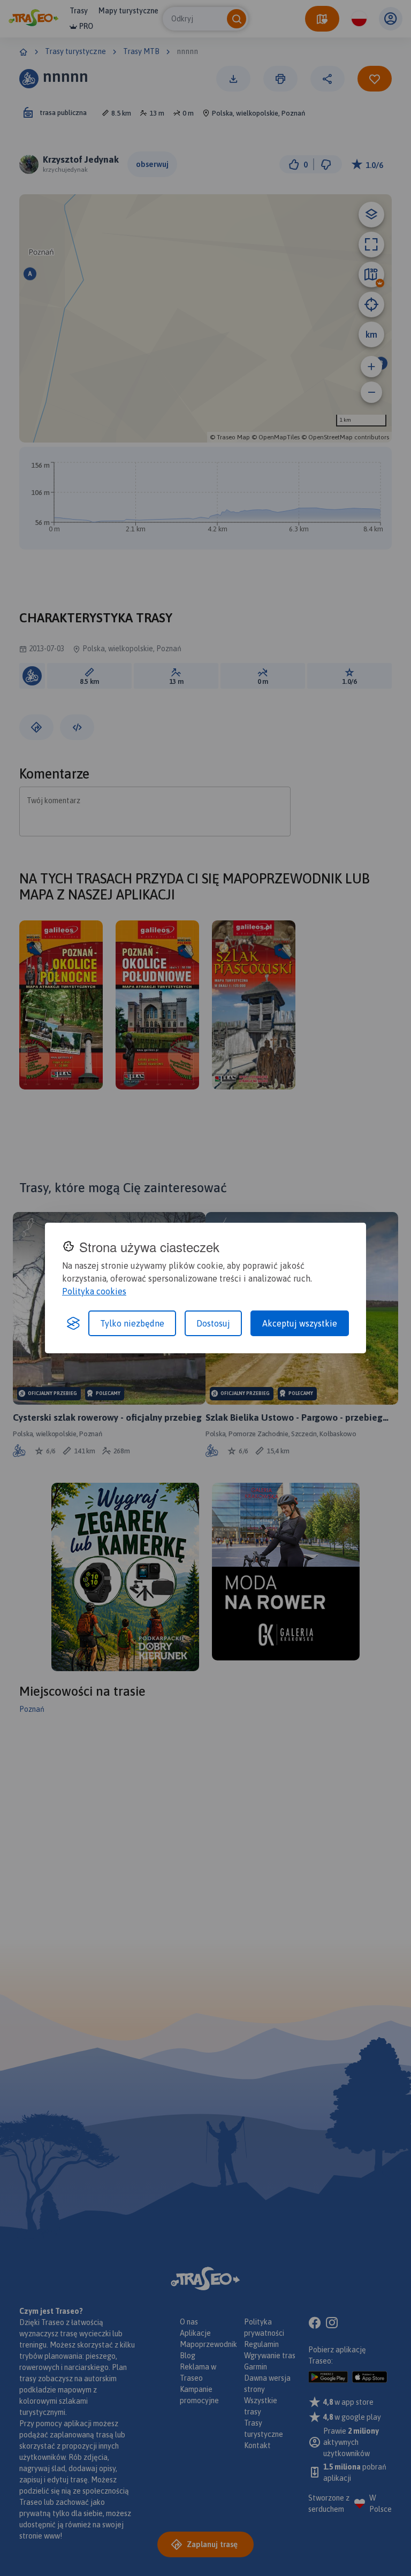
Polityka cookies (94, 1291)
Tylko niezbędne (132, 1323)
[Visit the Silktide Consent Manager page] (73, 1323)
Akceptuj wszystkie (300, 1323)
